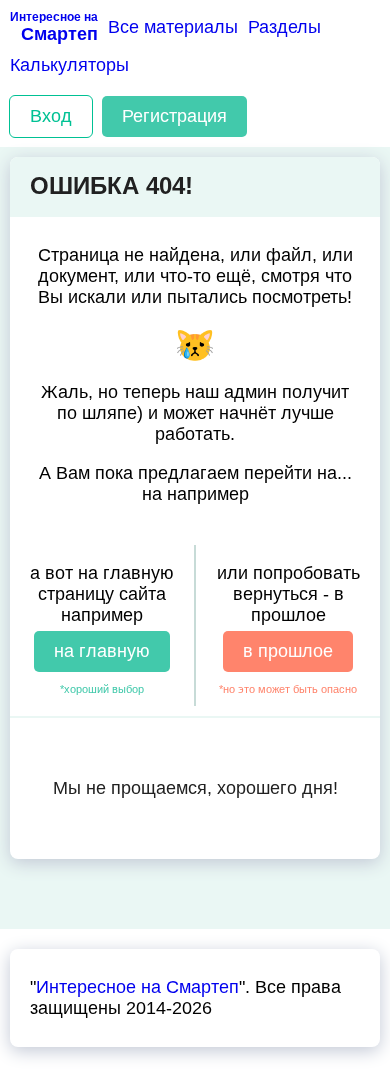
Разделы (284, 27)
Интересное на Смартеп (137, 987)
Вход (51, 116)
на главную (102, 651)
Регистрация (174, 116)
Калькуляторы (69, 65)
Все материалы (173, 27)
